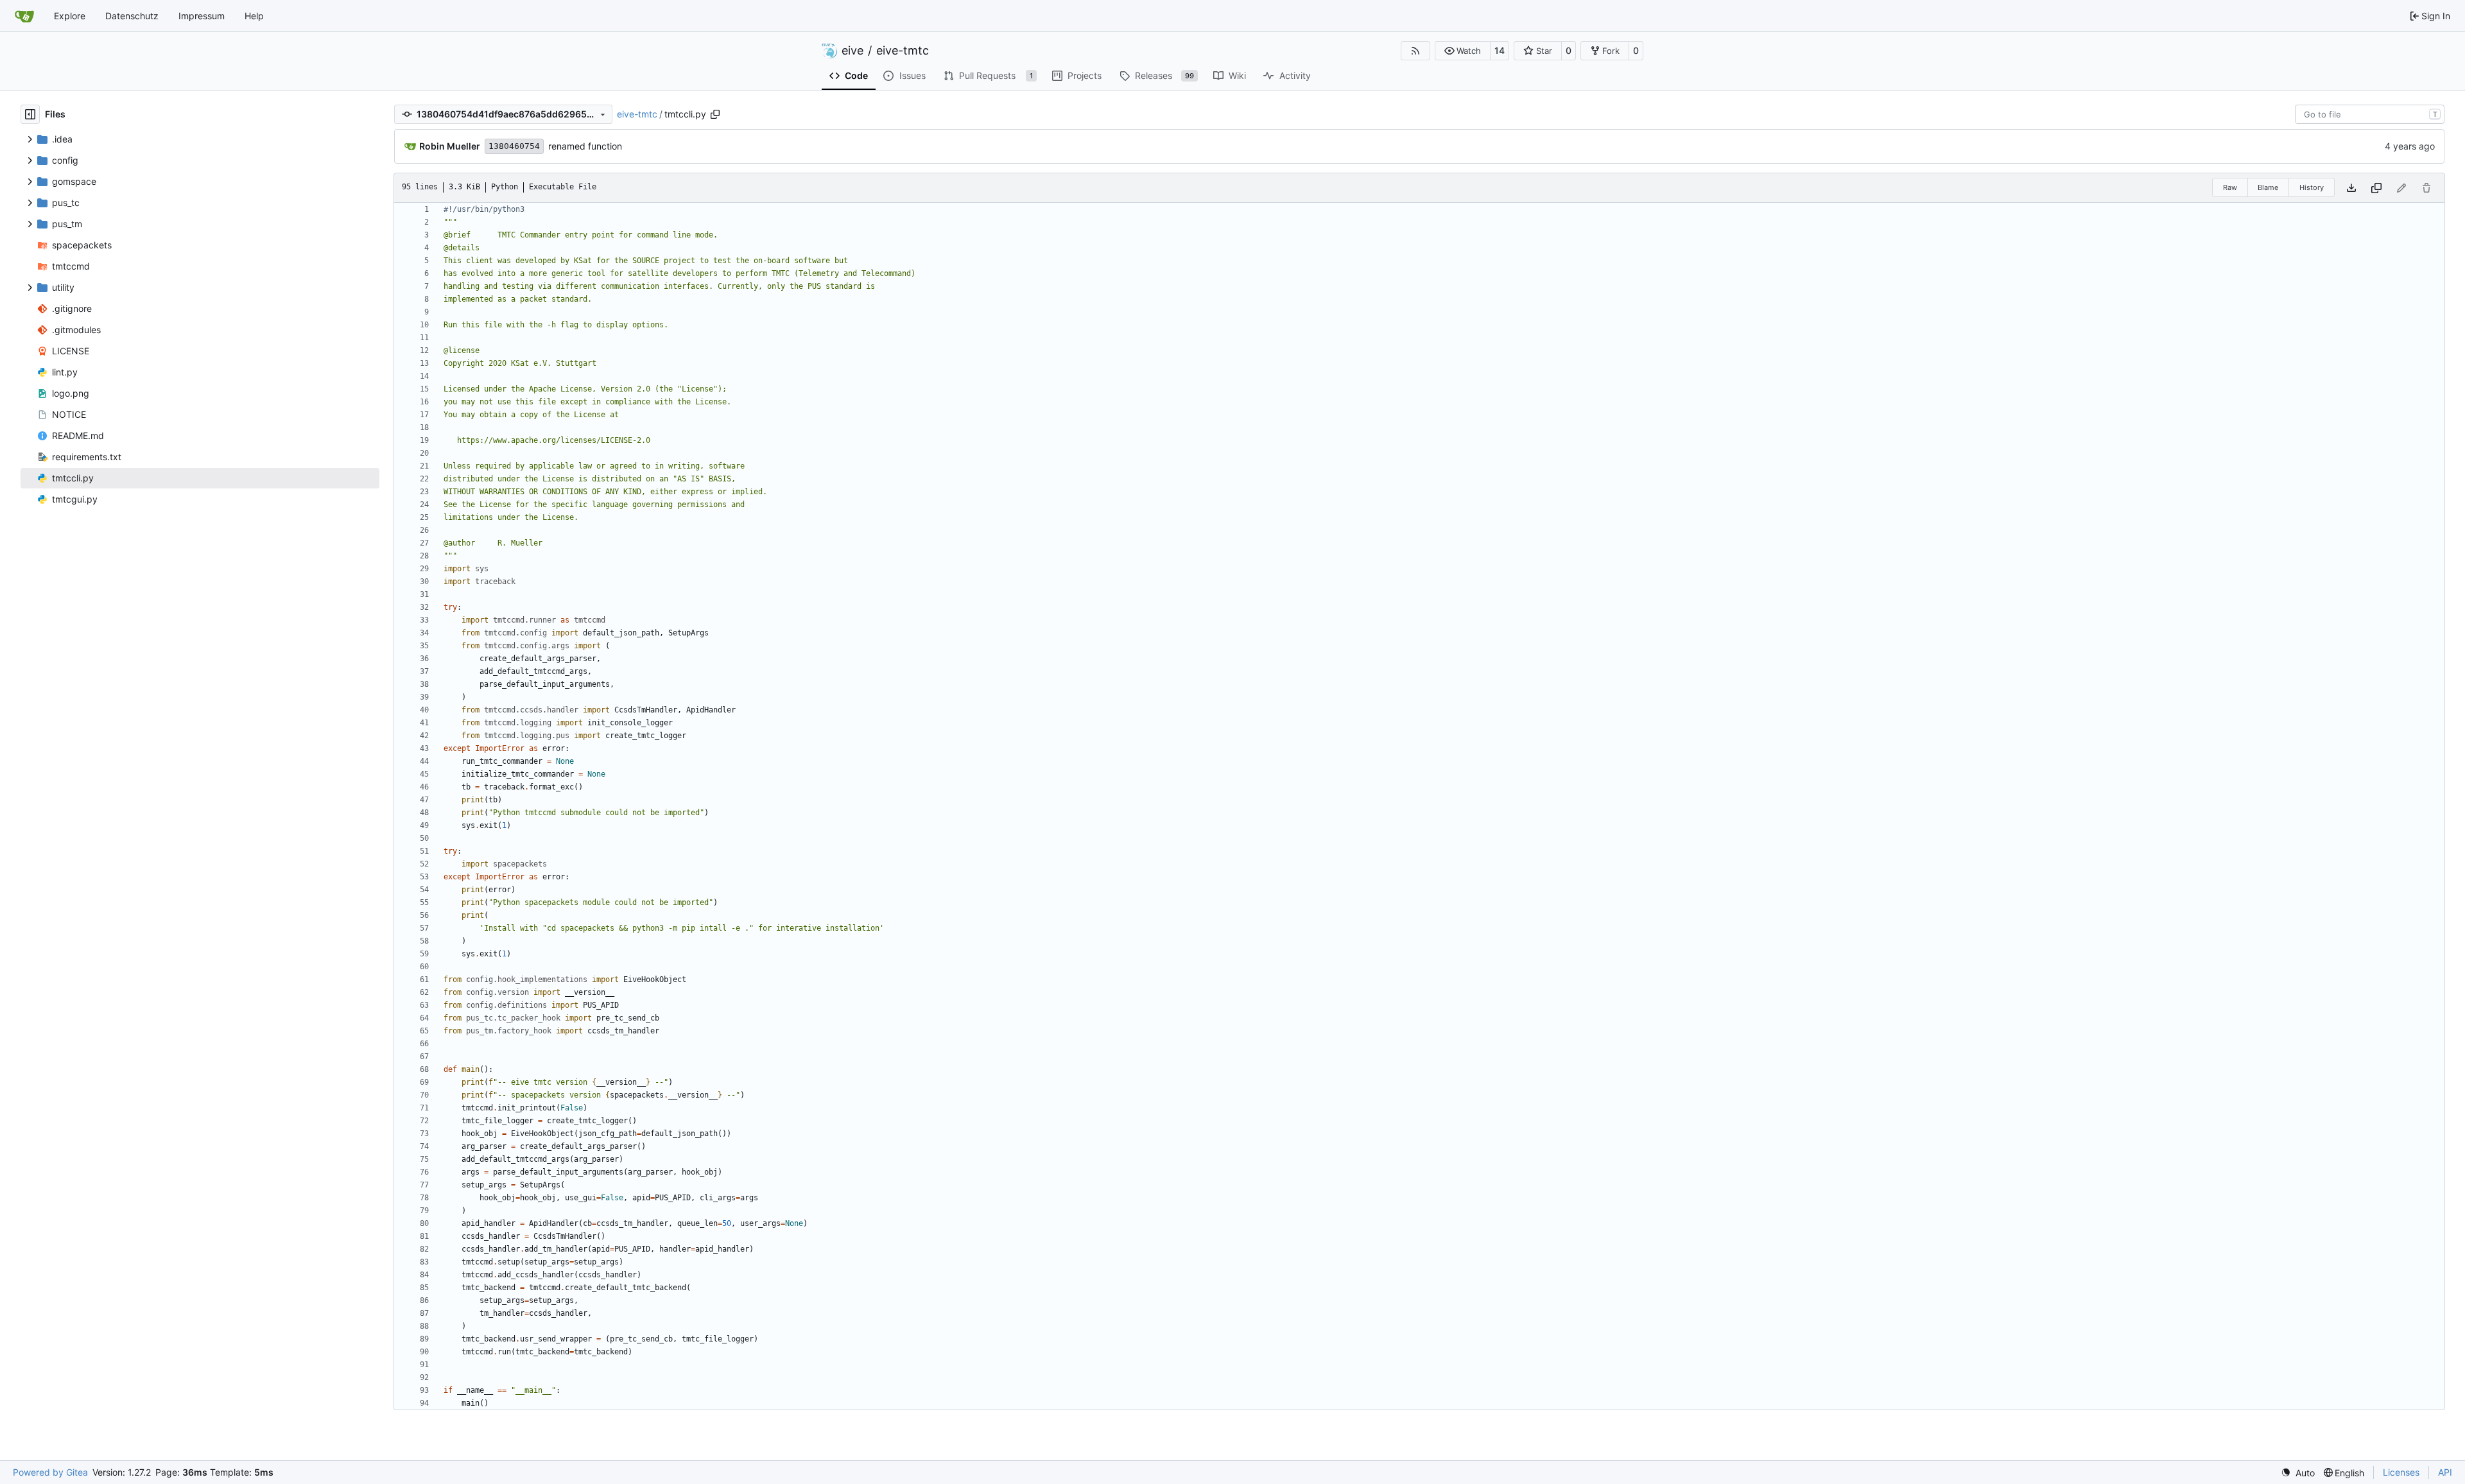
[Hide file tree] (30, 114)
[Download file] (2351, 188)
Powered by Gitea (50, 1472)
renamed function (585, 146)
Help (254, 16)
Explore (70, 16)
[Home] (24, 16)
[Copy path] (715, 114)
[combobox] (2370, 114)
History (2312, 187)
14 (1500, 50)
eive (852, 51)
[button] (1463, 51)
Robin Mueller (450, 146)
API (2445, 1472)
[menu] (2298, 1473)
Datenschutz (132, 16)
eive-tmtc (903, 51)
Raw (2230, 187)
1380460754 (514, 146)
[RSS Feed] (1415, 51)
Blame (2268, 187)
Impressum (202, 16)
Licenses (2401, 1472)
